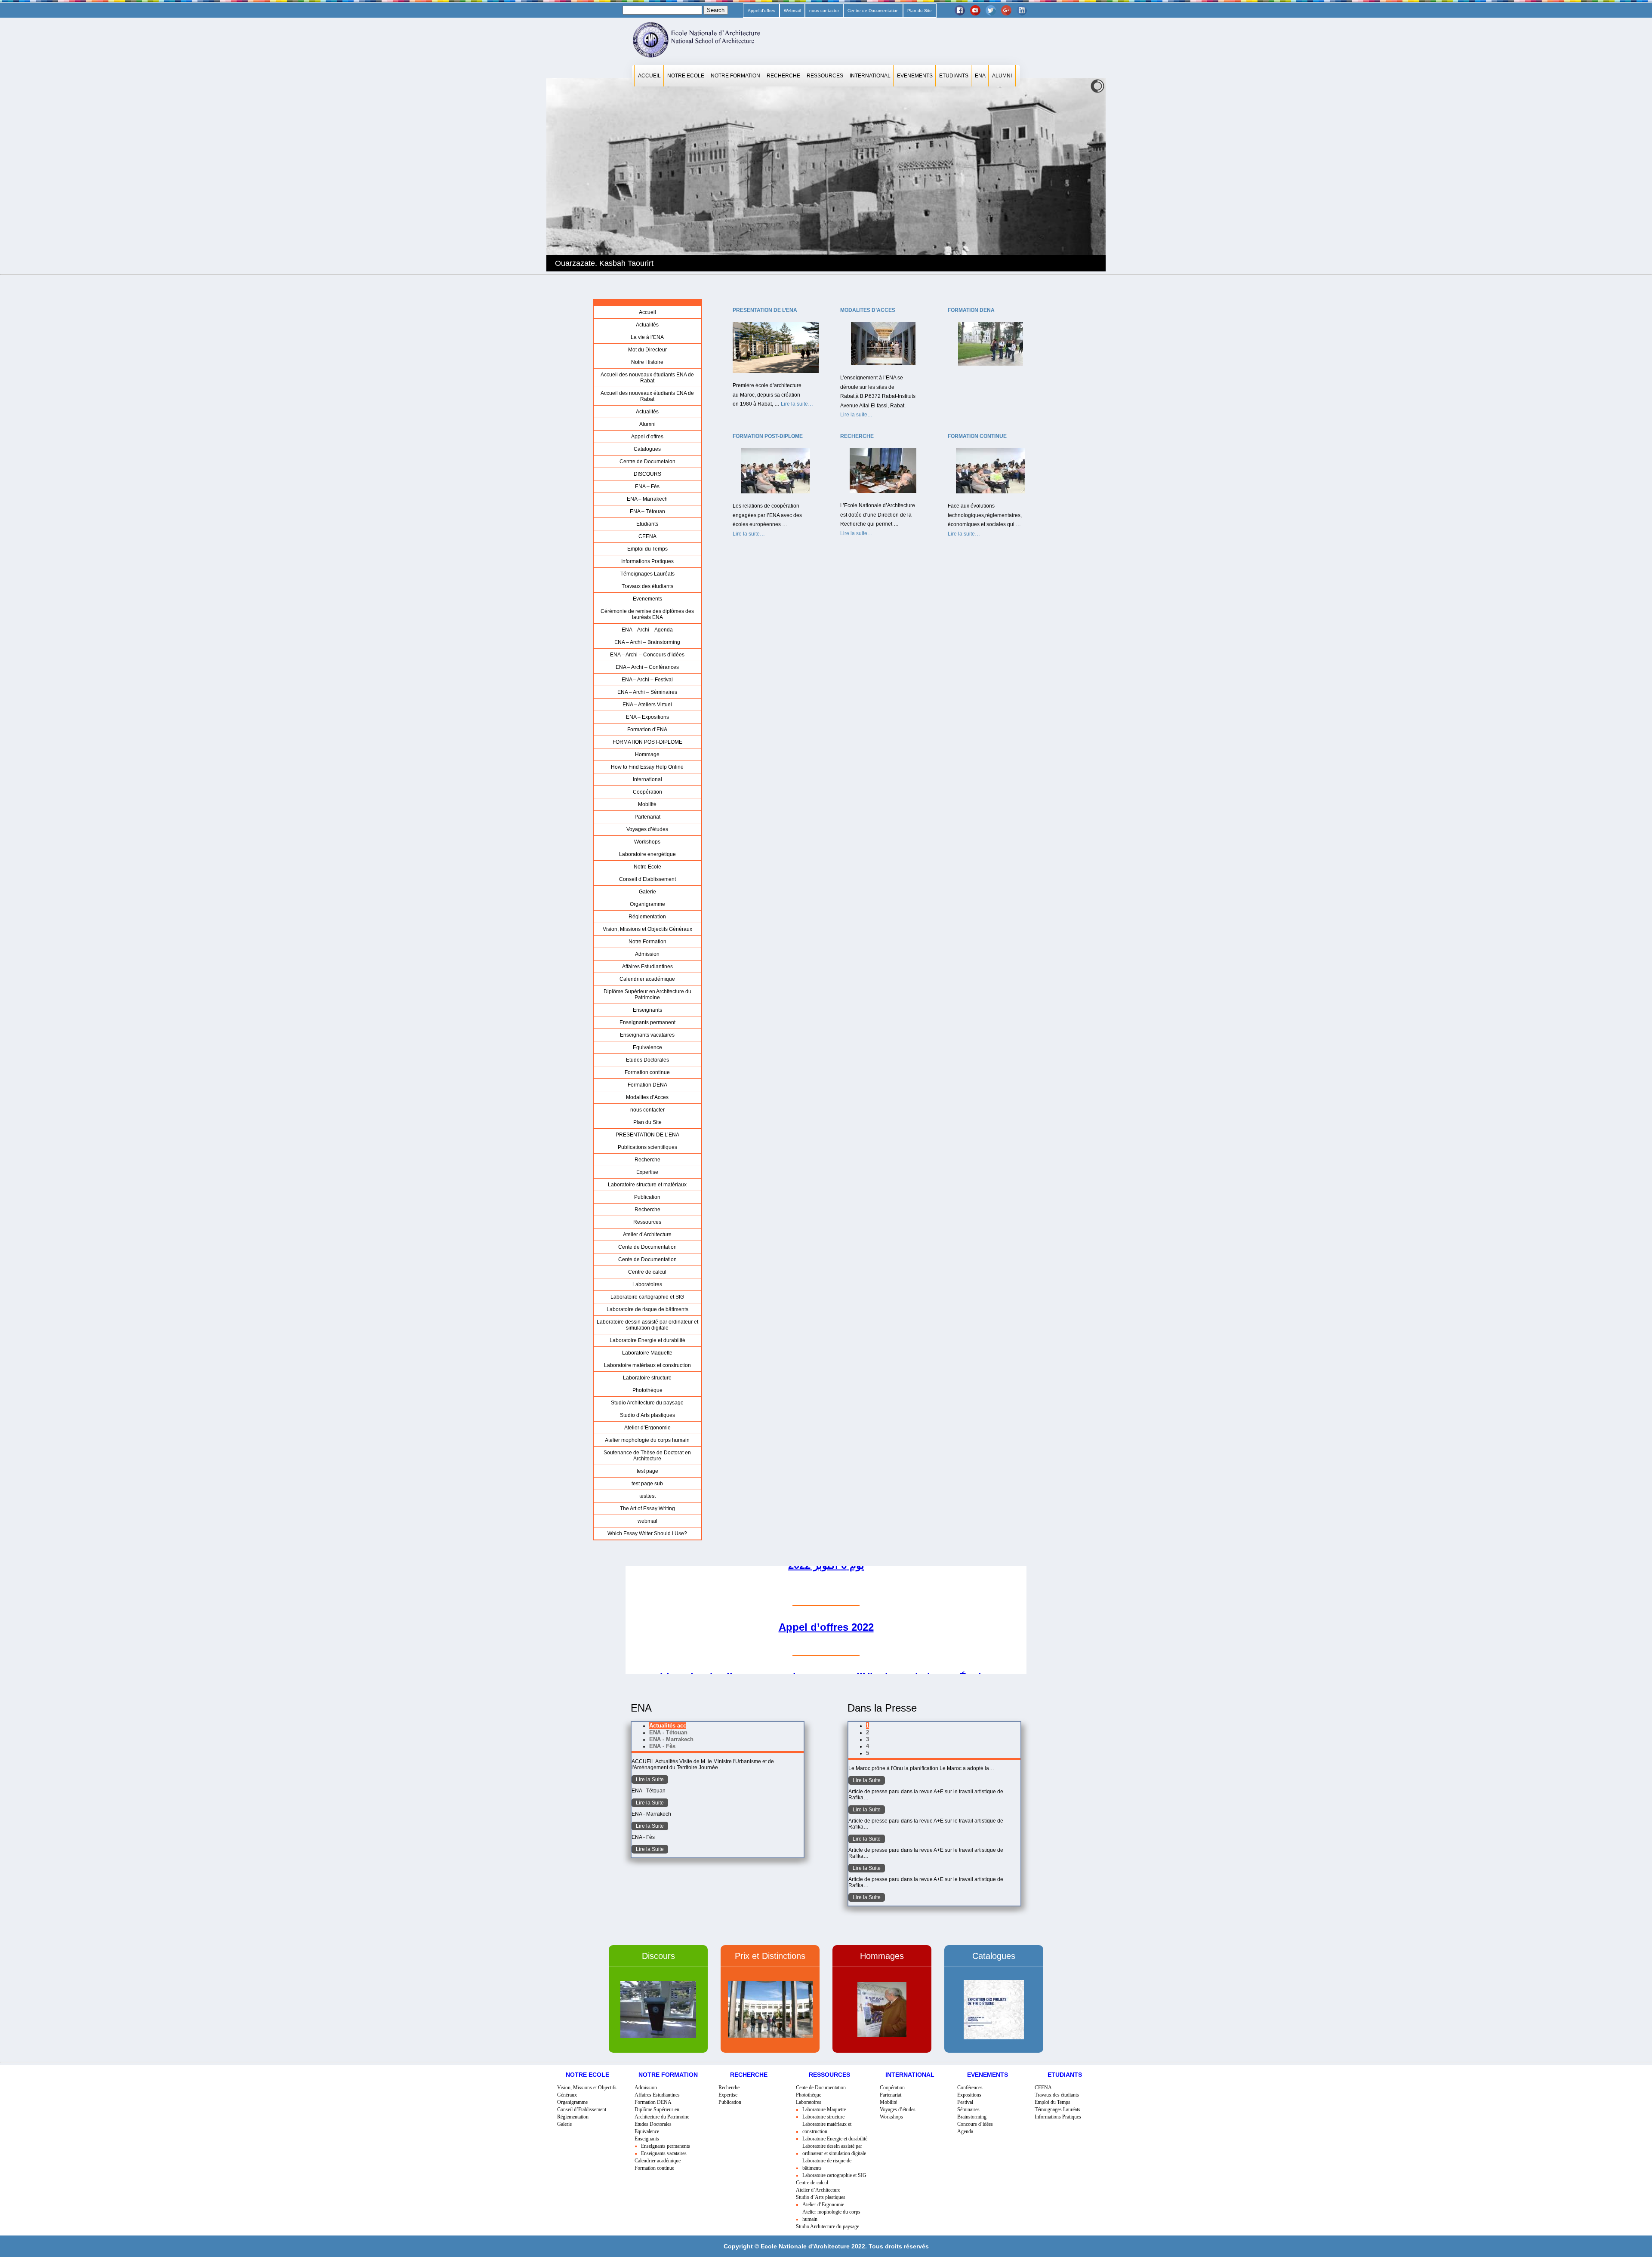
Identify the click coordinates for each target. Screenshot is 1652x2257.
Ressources (825, 76)
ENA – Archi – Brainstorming (647, 642)
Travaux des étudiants (647, 586)
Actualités (647, 325)
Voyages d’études (647, 829)
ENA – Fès (647, 487)
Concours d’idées (975, 2124)
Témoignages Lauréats (647, 574)
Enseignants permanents (666, 2146)
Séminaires (968, 2109)
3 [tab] (868, 1739)
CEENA (647, 536)
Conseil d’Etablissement (647, 879)
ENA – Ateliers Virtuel (647, 705)
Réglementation (647, 917)
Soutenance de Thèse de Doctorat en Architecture (647, 1456)
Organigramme (647, 904)
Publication (647, 1197)
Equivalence (647, 1047)
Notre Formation (735, 76)
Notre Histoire (647, 362)
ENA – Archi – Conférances (647, 667)
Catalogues (647, 449)
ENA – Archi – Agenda (647, 630)
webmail (647, 1521)
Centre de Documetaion (647, 462)
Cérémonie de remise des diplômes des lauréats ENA (647, 614)
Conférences (970, 2088)
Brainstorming (972, 2117)
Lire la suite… (797, 405)
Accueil (649, 76)
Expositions (969, 2095)
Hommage (647, 754)
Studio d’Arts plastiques (647, 1415)
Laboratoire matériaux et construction (647, 1365)
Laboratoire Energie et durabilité (647, 1340)
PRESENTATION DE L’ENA (647, 1135)
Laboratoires (647, 1284)
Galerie (647, 892)
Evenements (915, 76)
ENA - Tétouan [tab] (668, 1732)
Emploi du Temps (647, 549)
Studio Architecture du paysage (647, 1403)
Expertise (647, 1172)
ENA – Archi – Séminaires (647, 692)
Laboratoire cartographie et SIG (647, 1297)
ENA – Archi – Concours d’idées (647, 655)
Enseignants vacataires (647, 1035)
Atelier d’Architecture (647, 1235)
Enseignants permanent (647, 1022)
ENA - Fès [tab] (662, 1746)
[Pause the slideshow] (1079, 175)
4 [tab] (868, 1746)
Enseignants (647, 1010)
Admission (647, 954)
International (870, 76)
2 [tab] (868, 1732)
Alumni (1002, 76)
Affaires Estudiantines (647, 967)
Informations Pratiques (647, 561)
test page (647, 1471)
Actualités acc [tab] (668, 1726)
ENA (980, 76)
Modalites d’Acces (647, 1097)
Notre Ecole (686, 76)
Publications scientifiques (647, 1147)
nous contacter (824, 11)
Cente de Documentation (647, 1247)
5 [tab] (868, 1753)
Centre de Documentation (873, 11)
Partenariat (647, 817)
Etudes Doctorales (647, 1060)
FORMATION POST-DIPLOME (647, 742)
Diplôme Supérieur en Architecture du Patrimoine (647, 995)
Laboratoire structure (647, 1378)
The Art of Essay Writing (647, 1509)
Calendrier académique (647, 979)
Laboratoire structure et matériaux (647, 1185)
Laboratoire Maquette (647, 1353)
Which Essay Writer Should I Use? (647, 1533)
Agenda (965, 2131)
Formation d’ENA (647, 730)
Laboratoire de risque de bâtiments (647, 1309)
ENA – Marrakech (647, 499)
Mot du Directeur (647, 350)
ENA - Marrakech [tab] (671, 1739)
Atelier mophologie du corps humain (647, 1440)
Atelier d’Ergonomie (647, 1428)
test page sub (647, 1484)
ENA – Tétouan (647, 511)
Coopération (647, 792)
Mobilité (647, 804)
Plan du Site (920, 11)
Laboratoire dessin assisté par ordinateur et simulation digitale (647, 1325)
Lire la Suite (650, 1780)
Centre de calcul (647, 1272)
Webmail (792, 11)
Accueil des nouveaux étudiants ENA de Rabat (647, 378)
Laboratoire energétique (647, 854)
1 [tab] (868, 1726)
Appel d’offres (761, 11)
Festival (965, 2102)
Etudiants (954, 76)
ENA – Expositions (647, 717)
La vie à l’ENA (647, 337)
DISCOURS (647, 474)
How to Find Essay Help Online (647, 767)
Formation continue (647, 1072)
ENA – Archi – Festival (647, 680)
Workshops (647, 842)
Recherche (783, 76)
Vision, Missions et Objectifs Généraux (647, 929)
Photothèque (647, 1390)
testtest (647, 1496)
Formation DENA (647, 1085)
